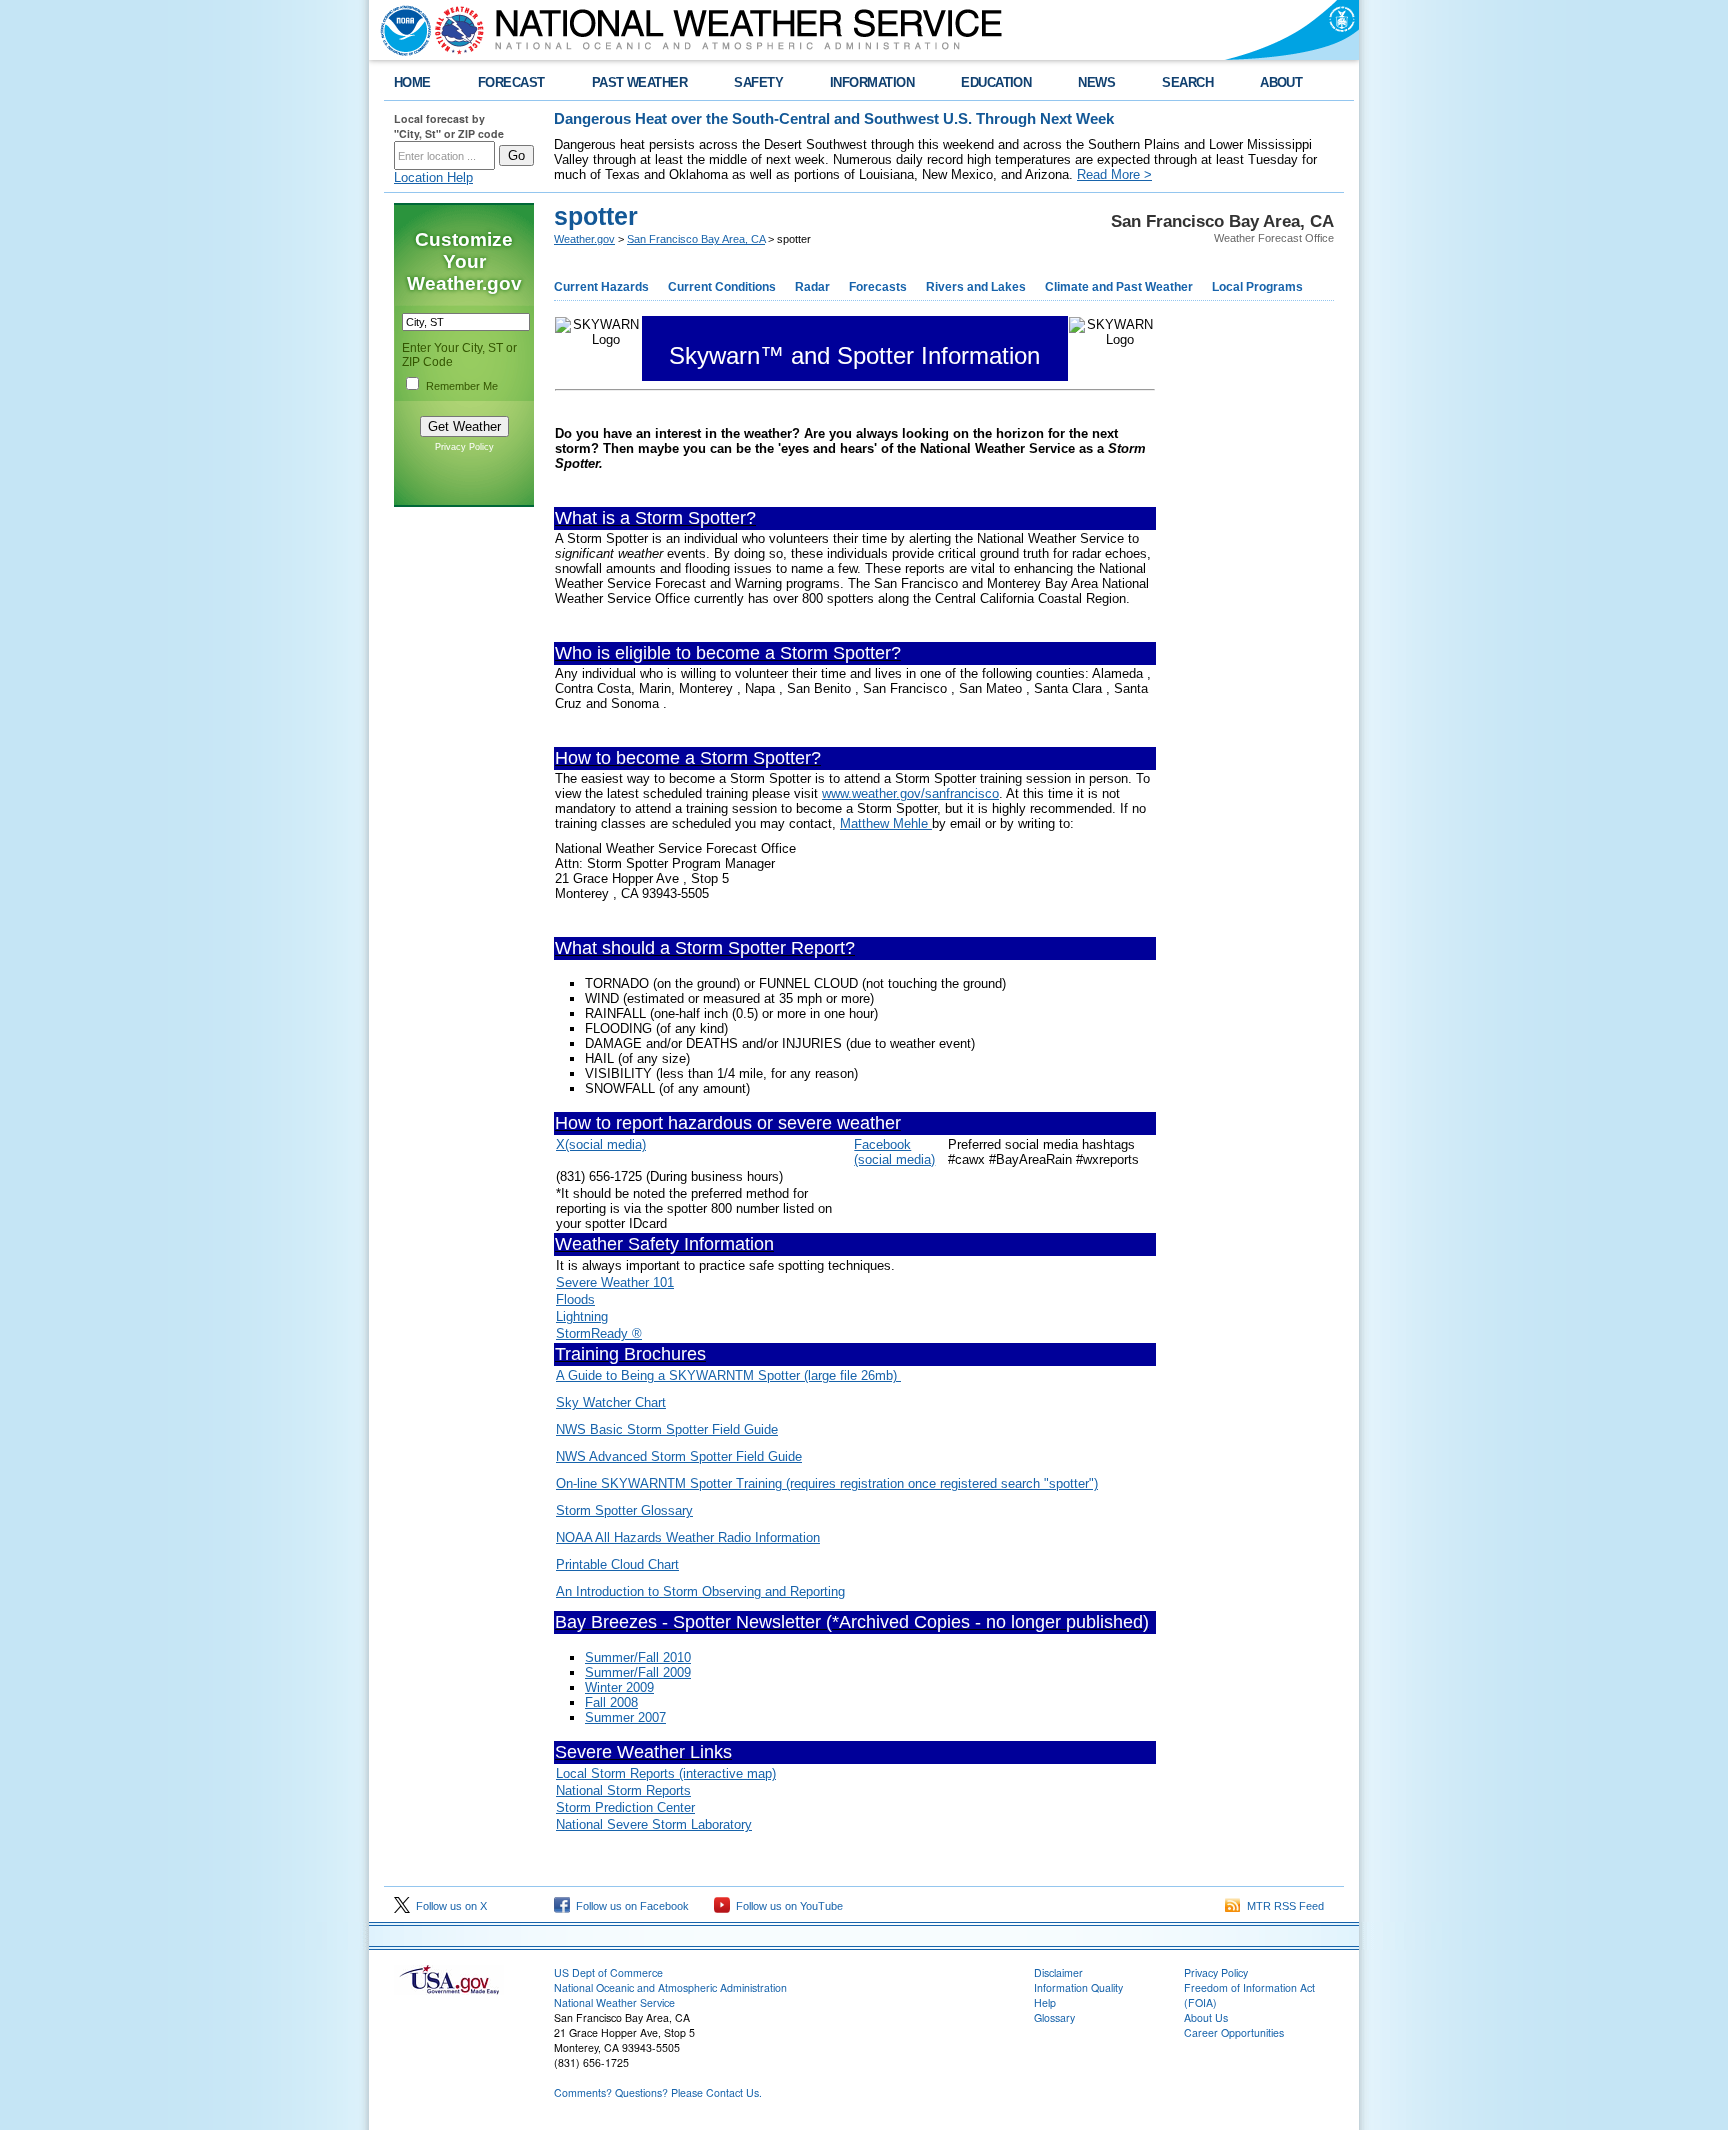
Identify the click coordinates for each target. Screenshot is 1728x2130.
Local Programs (1257, 287)
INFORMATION (872, 82)
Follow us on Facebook (629, 1906)
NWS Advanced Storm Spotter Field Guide (679, 1456)
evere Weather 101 (619, 1282)
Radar (812, 287)
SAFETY (758, 82)
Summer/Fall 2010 (638, 1657)
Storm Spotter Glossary (624, 1510)
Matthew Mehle (886, 823)
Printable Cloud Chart (617, 1564)
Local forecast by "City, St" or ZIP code (449, 126)
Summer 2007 (625, 1717)
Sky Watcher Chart (611, 1402)
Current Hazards (601, 287)
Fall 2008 (611, 1702)
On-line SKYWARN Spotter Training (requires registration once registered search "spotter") (827, 1483)
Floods (575, 1299)
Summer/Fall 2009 (638, 1672)
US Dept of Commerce (608, 1972)
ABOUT (1281, 82)
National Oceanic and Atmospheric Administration (670, 1987)
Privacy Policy (464, 447)
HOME (412, 82)
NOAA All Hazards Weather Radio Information (688, 1537)
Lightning (582, 1316)
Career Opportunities (1234, 2032)
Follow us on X (448, 1906)
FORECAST (511, 82)
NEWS (1096, 82)
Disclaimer (1058, 1972)
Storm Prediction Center (625, 1807)
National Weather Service (614, 2002)
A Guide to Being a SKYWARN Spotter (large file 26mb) (728, 1375)
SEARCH (1187, 82)
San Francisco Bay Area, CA (696, 239)
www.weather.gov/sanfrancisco (910, 793)
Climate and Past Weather (1119, 287)
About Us (1206, 2017)
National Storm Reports (623, 1790)
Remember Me (462, 386)
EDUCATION (996, 82)
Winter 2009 (619, 1687)
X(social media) (601, 1144)
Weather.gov (584, 239)
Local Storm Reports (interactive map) (666, 1773)
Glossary (1054, 2017)
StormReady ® (599, 1333)
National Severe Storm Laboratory (654, 1824)
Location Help (433, 177)
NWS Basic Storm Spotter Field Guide (667, 1429)
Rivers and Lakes (976, 287)
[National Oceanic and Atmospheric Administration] (401, 30)
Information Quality (1078, 1987)
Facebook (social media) (894, 1152)
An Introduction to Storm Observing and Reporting (700, 1591)
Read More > (1114, 174)
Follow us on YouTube (786, 1906)
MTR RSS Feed (1282, 1906)
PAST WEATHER (640, 82)
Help (1045, 2002)
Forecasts (878, 287)
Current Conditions (722, 287)
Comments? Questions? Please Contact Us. (658, 2092)
